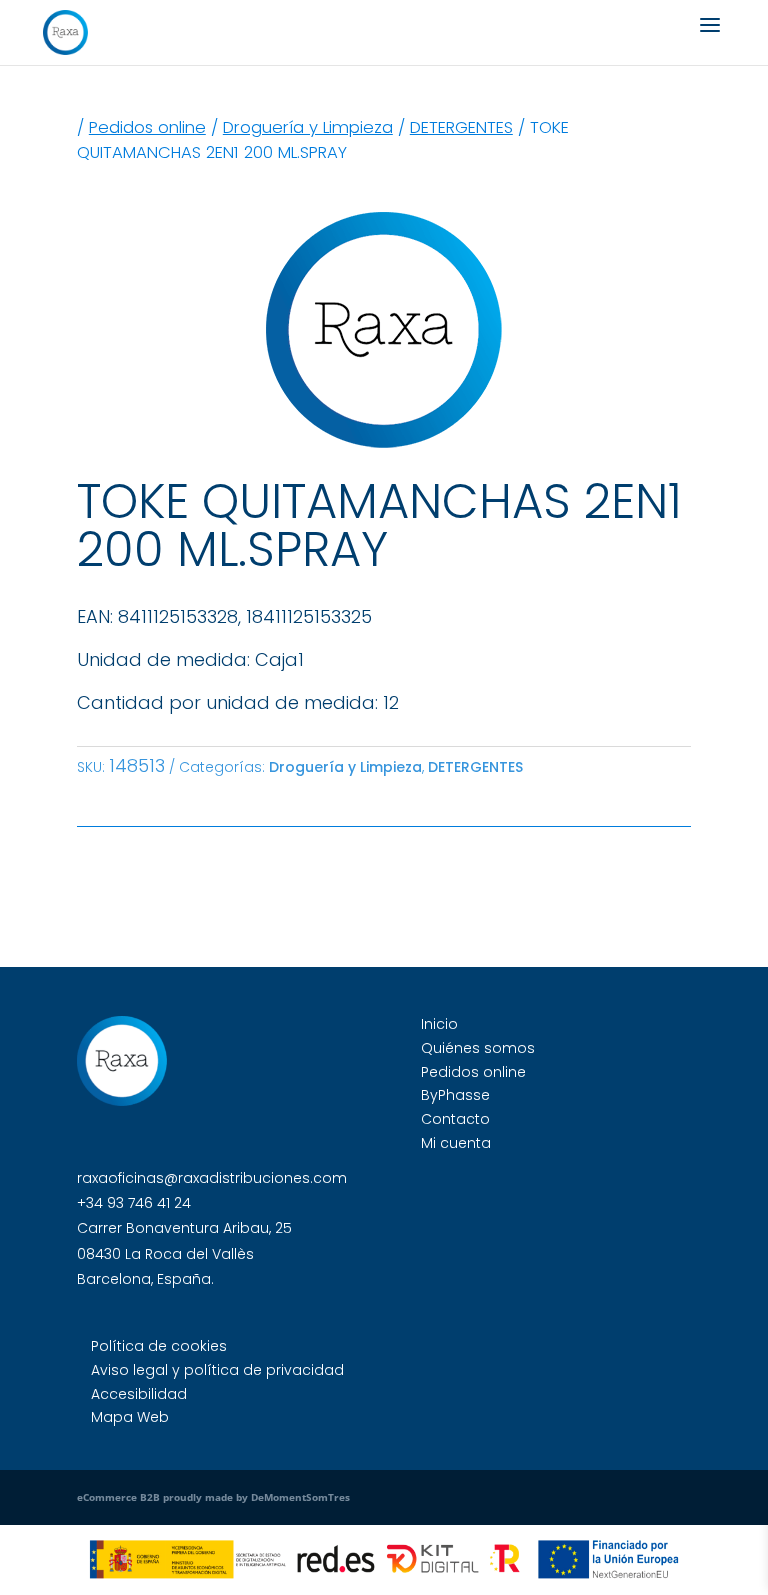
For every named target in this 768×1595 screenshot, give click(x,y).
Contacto (455, 1119)
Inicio (439, 1024)
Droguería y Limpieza (308, 127)
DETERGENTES (461, 127)
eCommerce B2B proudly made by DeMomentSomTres (213, 1497)
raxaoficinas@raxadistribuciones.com (212, 1178)
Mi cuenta (456, 1143)
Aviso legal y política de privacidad (217, 1370)
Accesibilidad (139, 1394)
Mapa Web (130, 1417)
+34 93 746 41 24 (134, 1203)
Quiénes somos (478, 1048)
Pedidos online (147, 127)
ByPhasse (455, 1095)
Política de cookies (159, 1346)
